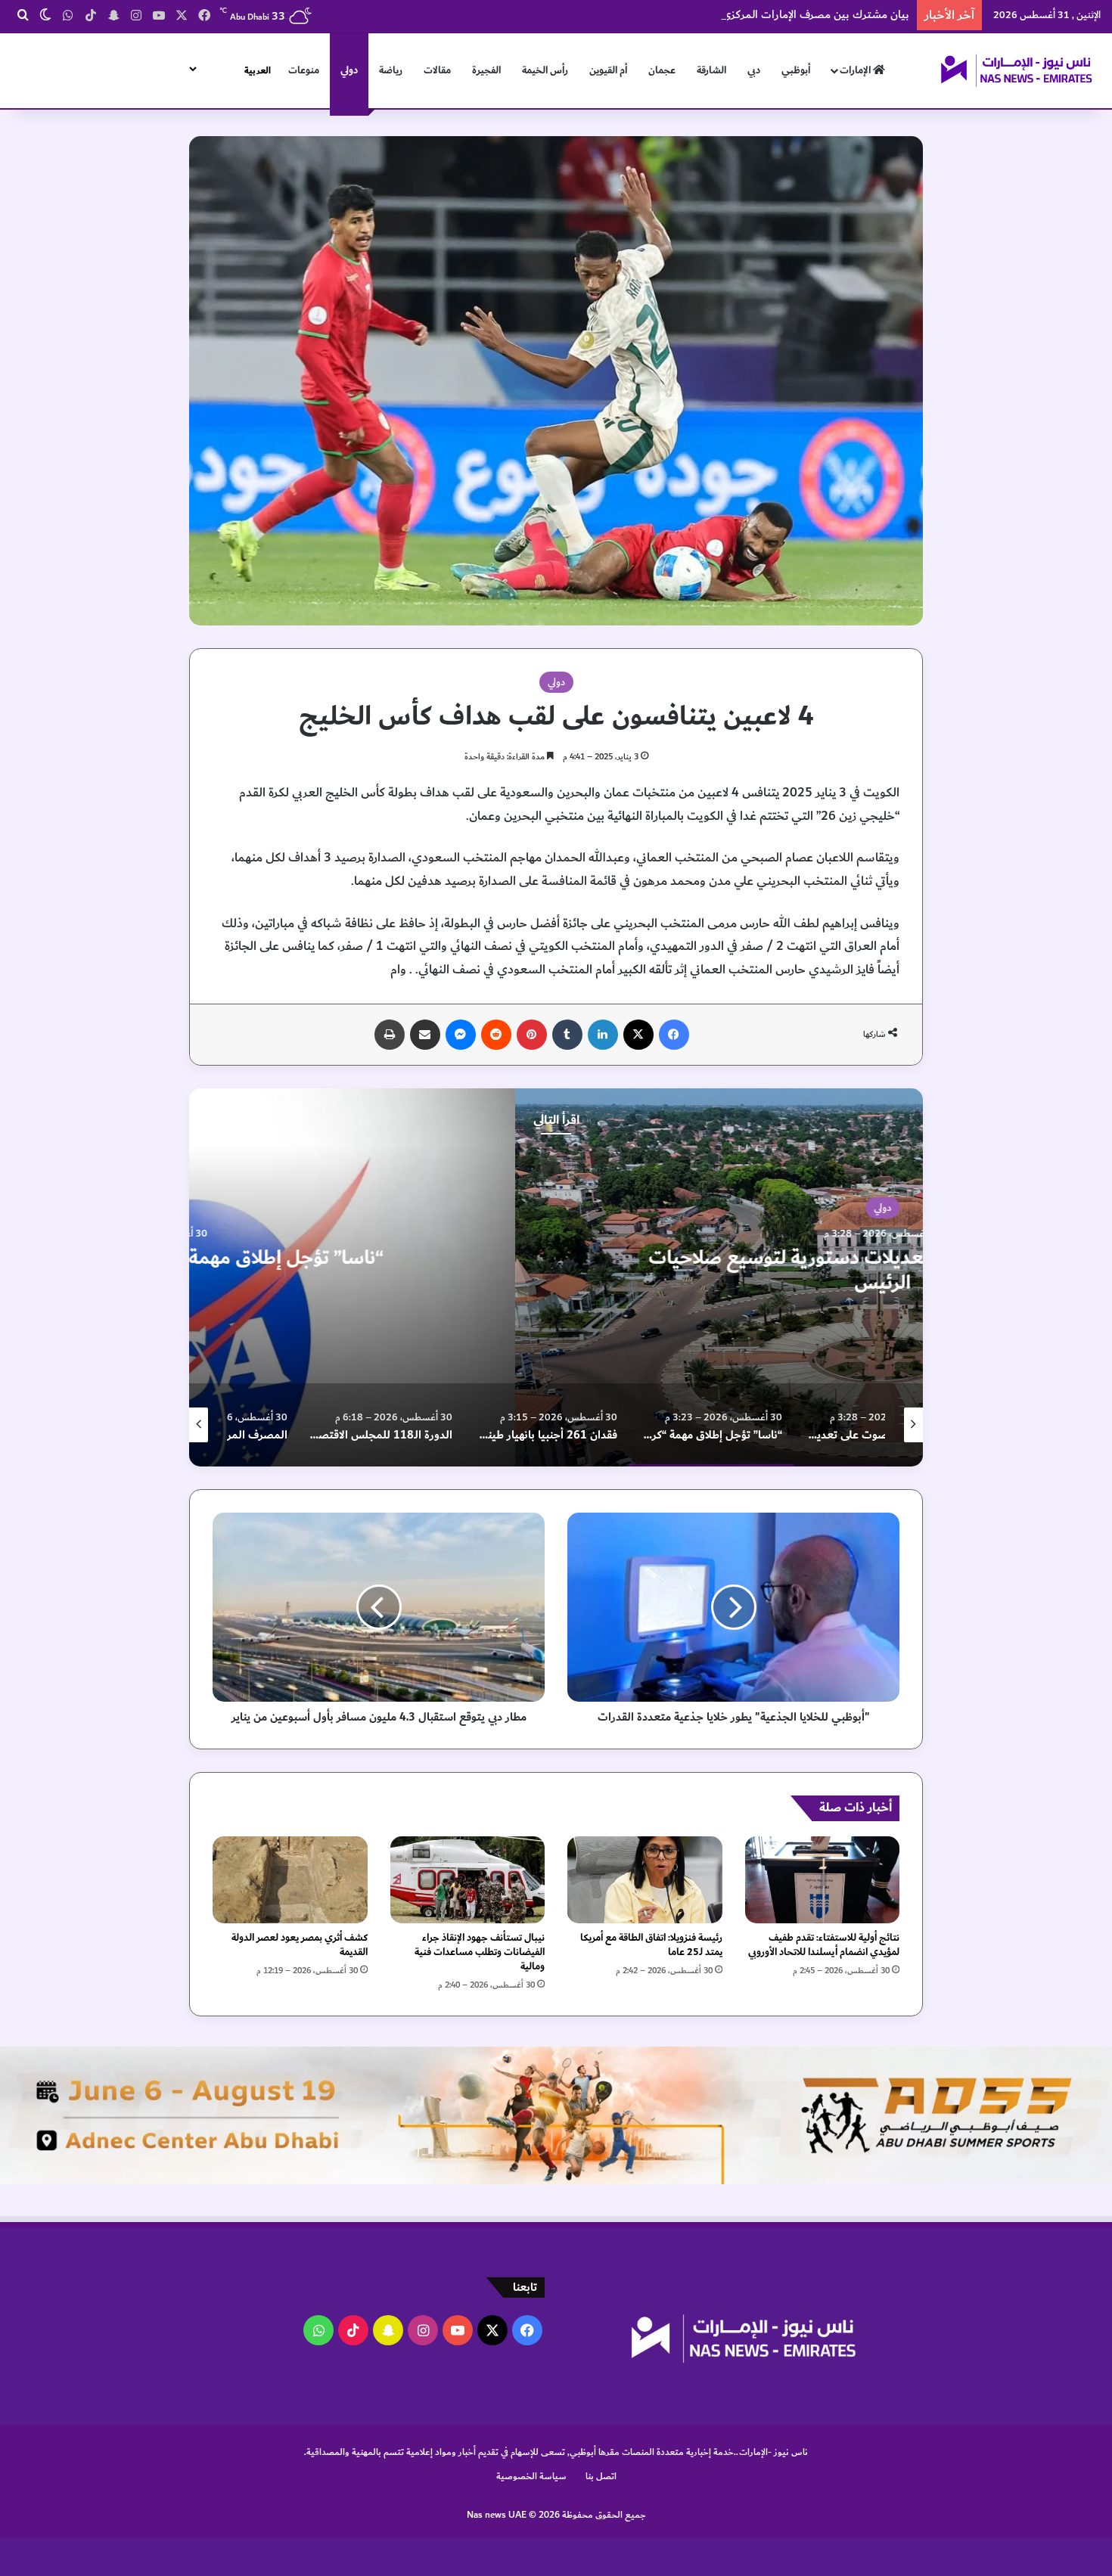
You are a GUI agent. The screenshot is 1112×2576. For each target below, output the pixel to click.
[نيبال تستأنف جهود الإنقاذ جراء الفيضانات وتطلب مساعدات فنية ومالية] (468, 1880)
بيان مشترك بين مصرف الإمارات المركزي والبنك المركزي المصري (760, 15)
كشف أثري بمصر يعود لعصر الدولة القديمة (300, 1945)
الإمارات (856, 70)
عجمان (662, 70)
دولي (349, 70)
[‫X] (638, 1035)
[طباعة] (390, 1035)
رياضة (391, 70)
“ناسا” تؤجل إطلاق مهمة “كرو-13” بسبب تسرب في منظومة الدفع (556, 1271)
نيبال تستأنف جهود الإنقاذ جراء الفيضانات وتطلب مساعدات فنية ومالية (480, 1952)
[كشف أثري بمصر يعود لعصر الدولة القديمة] (290, 1880)
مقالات (437, 70)
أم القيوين (608, 70)
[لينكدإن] (603, 1035)
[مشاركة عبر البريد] (425, 1035)
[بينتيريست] (532, 1035)
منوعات (304, 70)
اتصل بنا (601, 2476)
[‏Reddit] (496, 1035)
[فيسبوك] (674, 1035)
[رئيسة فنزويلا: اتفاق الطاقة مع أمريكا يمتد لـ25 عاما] (645, 1880)
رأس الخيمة (545, 70)
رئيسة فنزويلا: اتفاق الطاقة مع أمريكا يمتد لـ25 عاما (651, 1945)
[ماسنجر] (461, 1035)
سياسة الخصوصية (531, 2476)
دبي (754, 70)
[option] (556, 1277)
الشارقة (711, 70)
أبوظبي (796, 70)
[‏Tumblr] (567, 1035)
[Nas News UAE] (1016, 70)
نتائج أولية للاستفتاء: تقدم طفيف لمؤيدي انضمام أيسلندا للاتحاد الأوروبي (824, 1945)
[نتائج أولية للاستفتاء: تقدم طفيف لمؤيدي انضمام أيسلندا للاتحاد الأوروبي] (823, 1880)
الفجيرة (486, 70)
